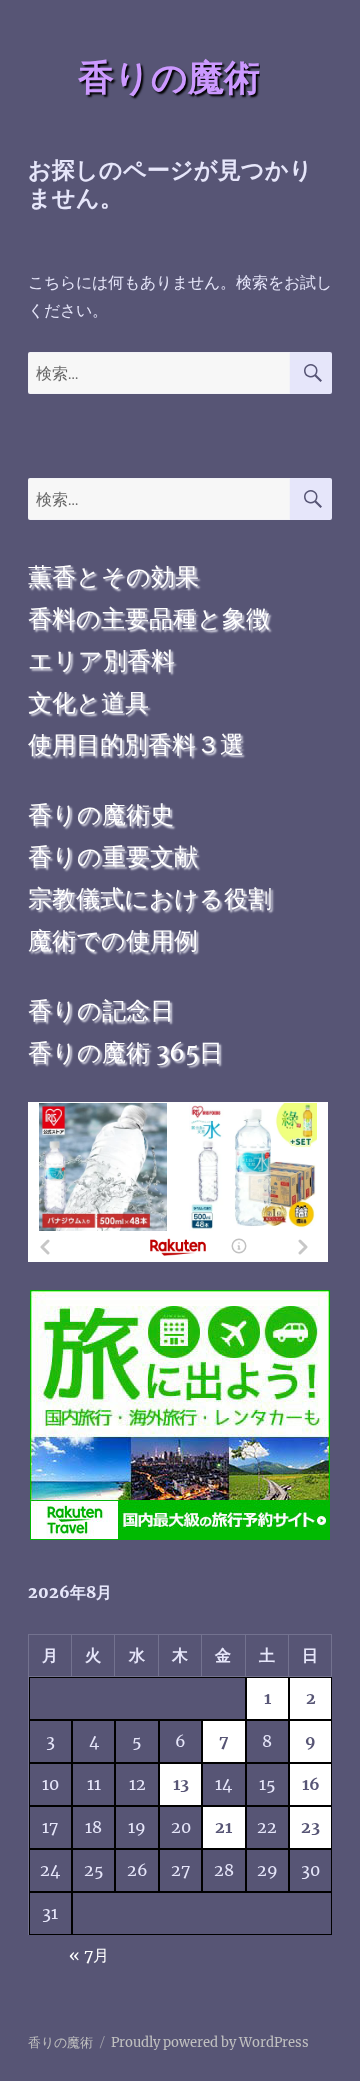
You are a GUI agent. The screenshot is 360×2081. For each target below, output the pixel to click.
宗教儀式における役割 (150, 898)
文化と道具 (88, 702)
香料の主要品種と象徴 (149, 618)
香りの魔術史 (101, 814)
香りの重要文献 (113, 856)
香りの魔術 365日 (125, 1052)
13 (181, 1784)
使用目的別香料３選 (136, 744)
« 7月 (89, 1955)
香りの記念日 (101, 1010)
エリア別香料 (101, 660)
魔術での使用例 (113, 940)
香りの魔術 (169, 77)
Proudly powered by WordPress (210, 2042)
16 (311, 1784)
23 (310, 1827)
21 (223, 1827)
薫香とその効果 (113, 576)
